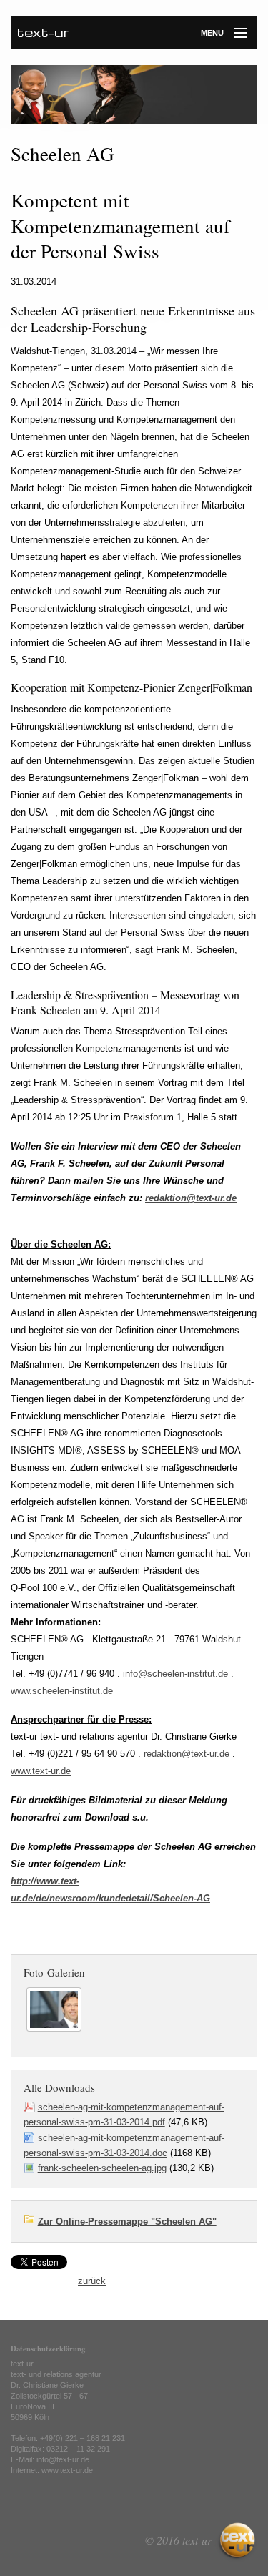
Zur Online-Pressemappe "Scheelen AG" (127, 2222)
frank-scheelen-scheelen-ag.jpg (102, 2168)
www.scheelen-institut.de (62, 1691)
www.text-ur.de (41, 1771)
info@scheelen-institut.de (175, 1674)
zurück (92, 2281)
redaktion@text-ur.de (191, 1198)
